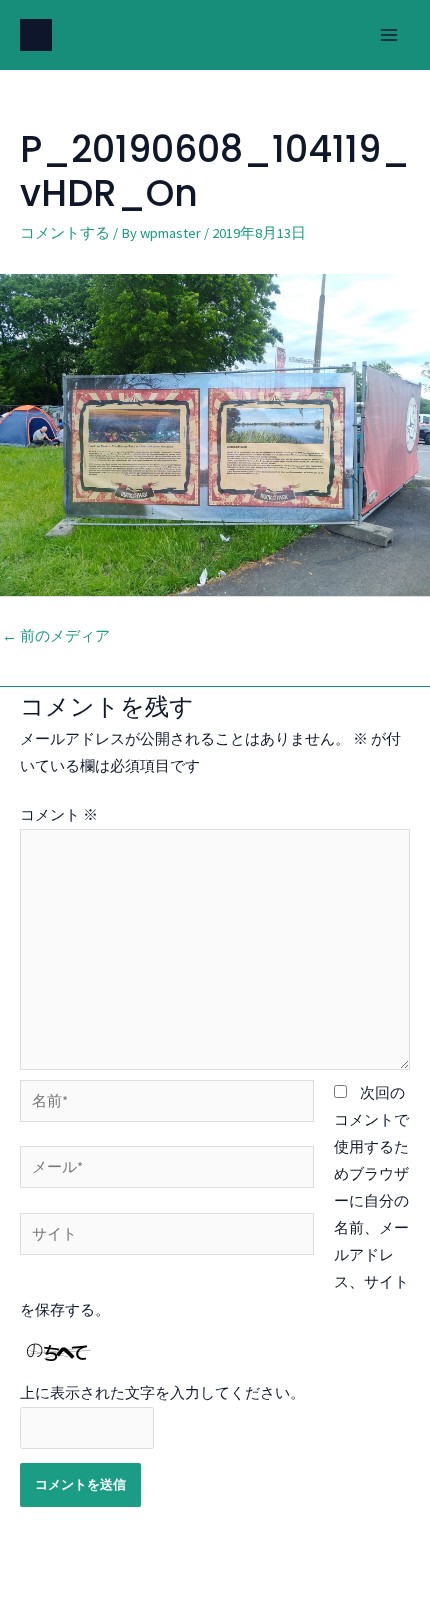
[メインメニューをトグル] (389, 35)
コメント (59, 815)
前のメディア (56, 636)
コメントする (65, 233)
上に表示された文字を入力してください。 (162, 1393)
